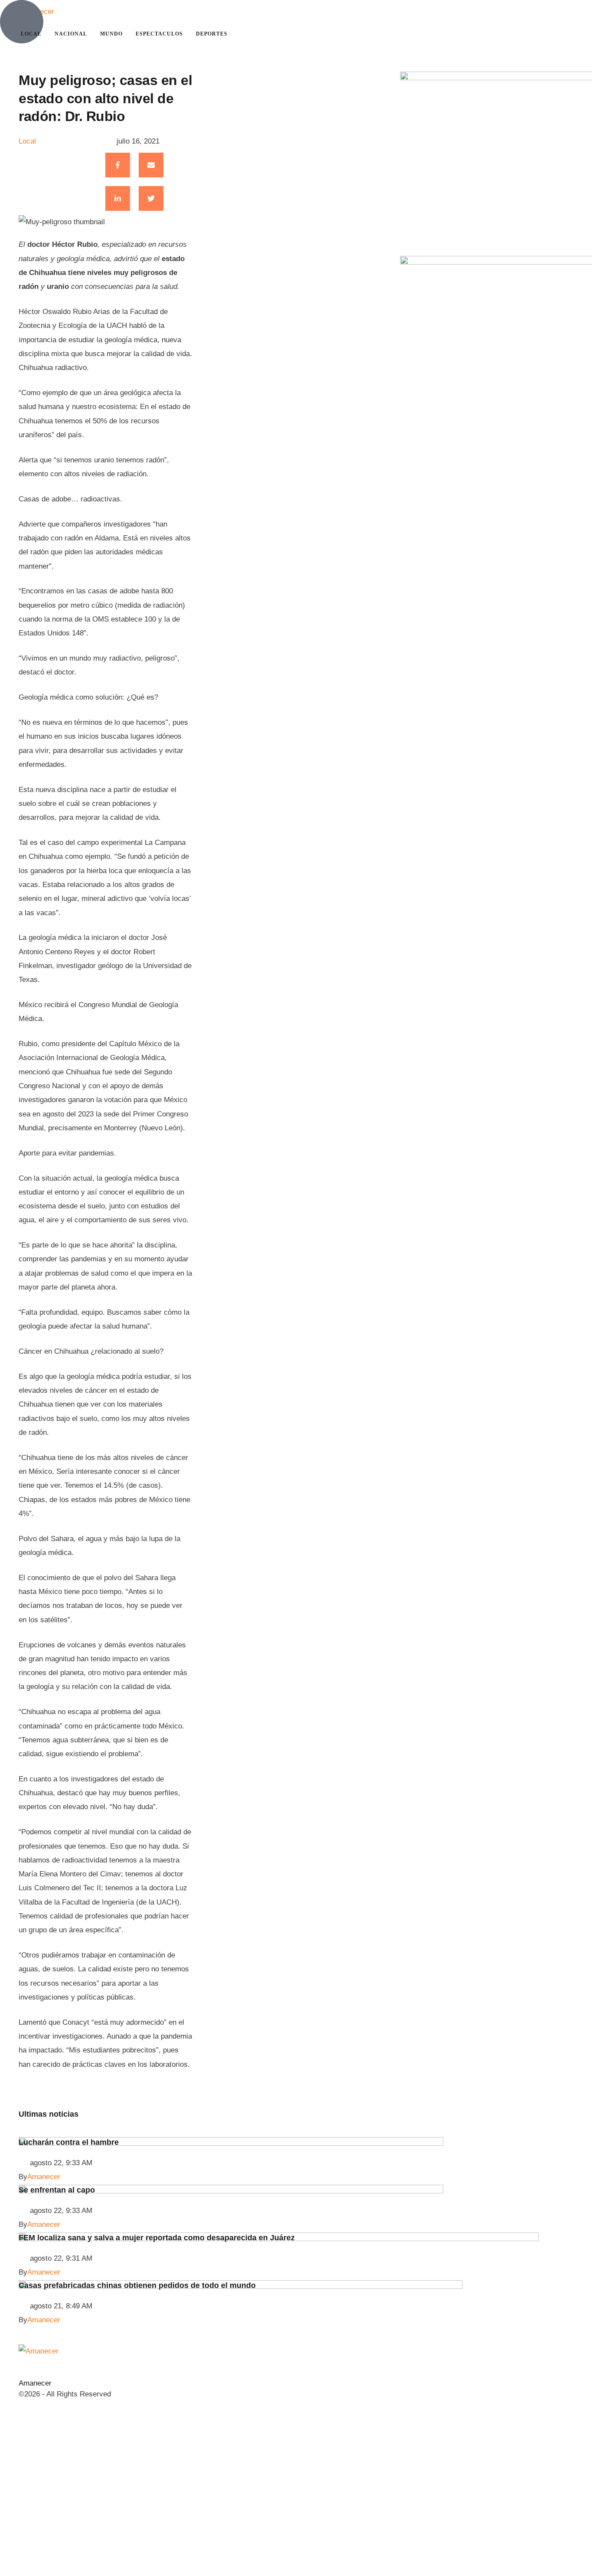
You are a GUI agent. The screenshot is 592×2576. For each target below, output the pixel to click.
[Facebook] (118, 165)
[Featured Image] (231, 2143)
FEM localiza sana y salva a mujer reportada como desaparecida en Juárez (157, 2238)
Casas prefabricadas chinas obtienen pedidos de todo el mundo (137, 2285)
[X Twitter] (151, 198)
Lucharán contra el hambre (69, 2142)
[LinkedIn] (118, 198)
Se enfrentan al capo (57, 2190)
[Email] (151, 165)
